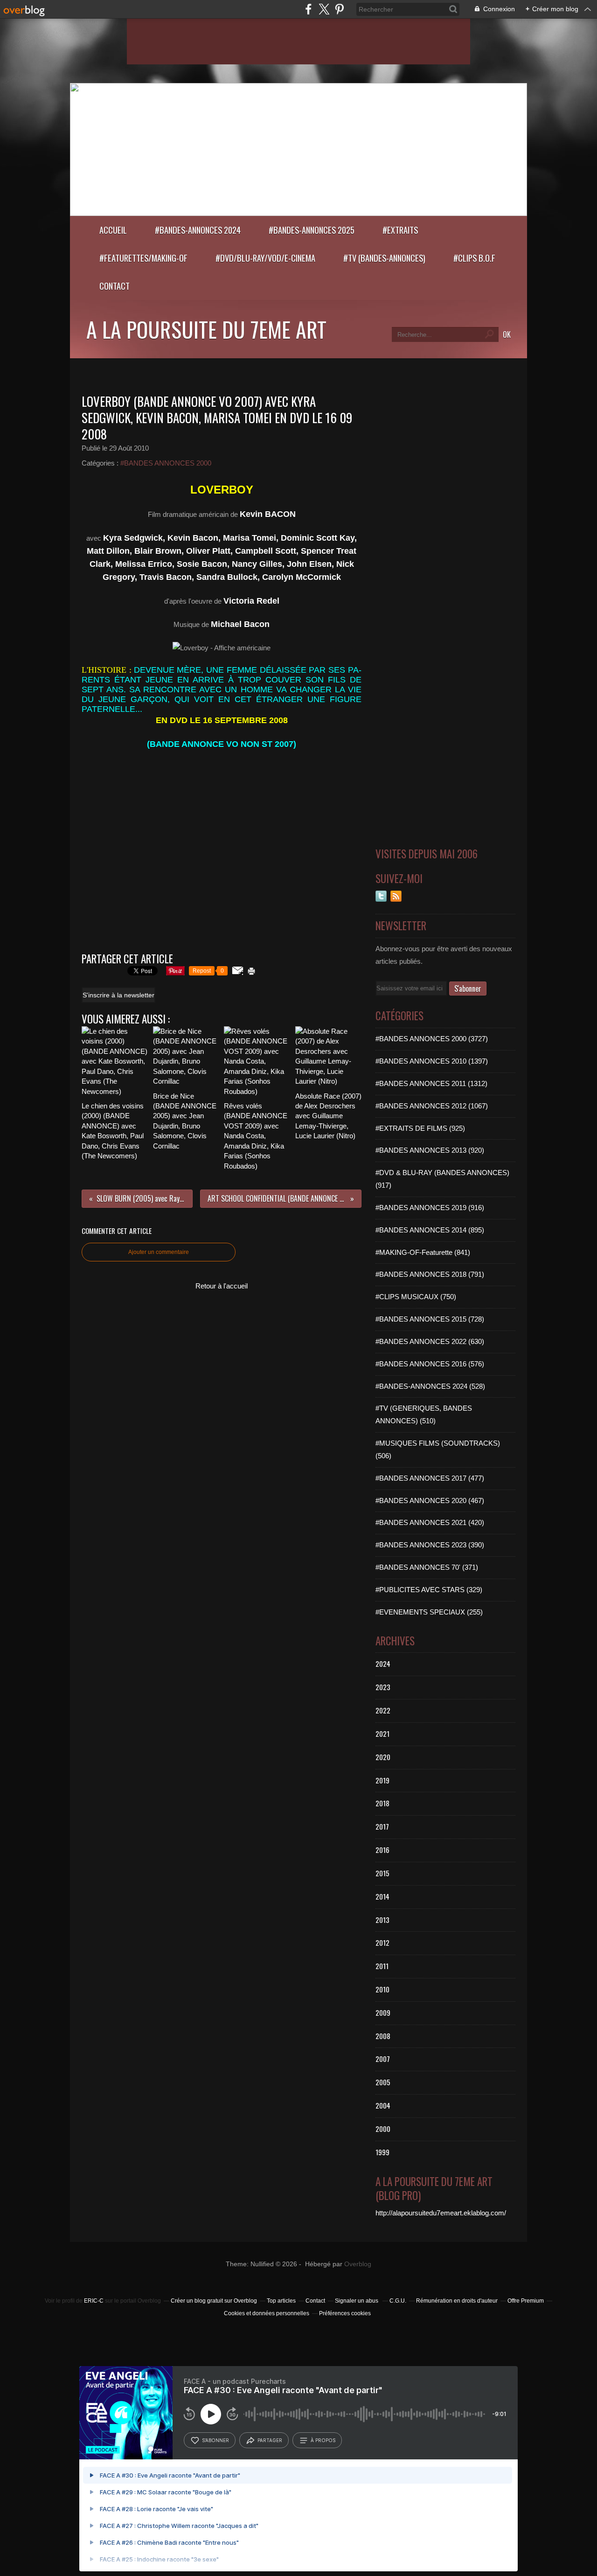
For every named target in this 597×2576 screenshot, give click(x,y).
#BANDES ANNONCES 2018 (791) (430, 1274)
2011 (382, 1966)
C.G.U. (398, 2301)
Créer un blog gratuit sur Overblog (214, 2301)
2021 (382, 1734)
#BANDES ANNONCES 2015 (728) (430, 1319)
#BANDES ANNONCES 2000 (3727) (432, 1039)
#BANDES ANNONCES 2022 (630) (430, 1341)
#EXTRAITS (400, 230)
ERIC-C (94, 2301)
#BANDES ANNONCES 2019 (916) (430, 1208)
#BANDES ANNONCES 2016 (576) (430, 1364)
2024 (383, 1664)
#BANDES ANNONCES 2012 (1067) (432, 1106)
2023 (383, 1687)
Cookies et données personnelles (267, 2313)
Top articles (281, 2301)
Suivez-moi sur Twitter (381, 896)
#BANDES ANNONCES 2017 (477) (430, 1478)
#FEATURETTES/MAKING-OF (143, 258)
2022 (383, 1710)
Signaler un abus (357, 2301)
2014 (382, 1896)
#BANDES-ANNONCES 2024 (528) (430, 1386)
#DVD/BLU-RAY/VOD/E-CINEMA (265, 258)
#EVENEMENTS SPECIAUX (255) (429, 1612)
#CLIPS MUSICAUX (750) (416, 1297)
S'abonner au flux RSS (396, 896)
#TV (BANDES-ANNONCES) (384, 258)
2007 (383, 2059)
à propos (323, 2440)
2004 (383, 2105)
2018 (382, 1803)
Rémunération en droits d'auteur (457, 2301)
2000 (383, 2129)
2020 (383, 1757)
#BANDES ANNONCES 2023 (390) (430, 1545)
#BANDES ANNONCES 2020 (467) (430, 1500)
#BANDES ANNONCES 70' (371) (427, 1567)
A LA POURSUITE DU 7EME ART (206, 329)
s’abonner (215, 2440)
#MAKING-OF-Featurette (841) (423, 1252)
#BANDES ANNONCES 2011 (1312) (431, 1083)
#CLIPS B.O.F (474, 258)
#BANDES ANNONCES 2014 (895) (430, 1230)
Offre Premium (526, 2301)
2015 (382, 1873)
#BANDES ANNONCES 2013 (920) (430, 1150)
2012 (382, 1942)
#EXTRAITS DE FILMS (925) (420, 1128)
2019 (382, 1780)
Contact (115, 286)
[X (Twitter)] (324, 9)
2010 (382, 1989)
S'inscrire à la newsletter (118, 995)
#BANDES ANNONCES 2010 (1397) (432, 1061)
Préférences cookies (345, 2313)
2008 (383, 2036)
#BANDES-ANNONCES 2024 (198, 230)
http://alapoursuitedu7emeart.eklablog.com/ (441, 2213)
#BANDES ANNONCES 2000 (166, 463)
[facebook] (309, 9)
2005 (383, 2082)
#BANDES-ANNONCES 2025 (312, 230)
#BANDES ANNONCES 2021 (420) (430, 1522)
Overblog (358, 2264)
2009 (383, 2012)
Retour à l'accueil (222, 1286)
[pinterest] (339, 9)
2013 (382, 1920)
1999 (382, 2152)
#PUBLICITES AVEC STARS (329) (429, 1590)
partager (270, 2440)
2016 (382, 1850)
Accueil (113, 230)
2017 (382, 1826)
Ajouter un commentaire (159, 1252)
